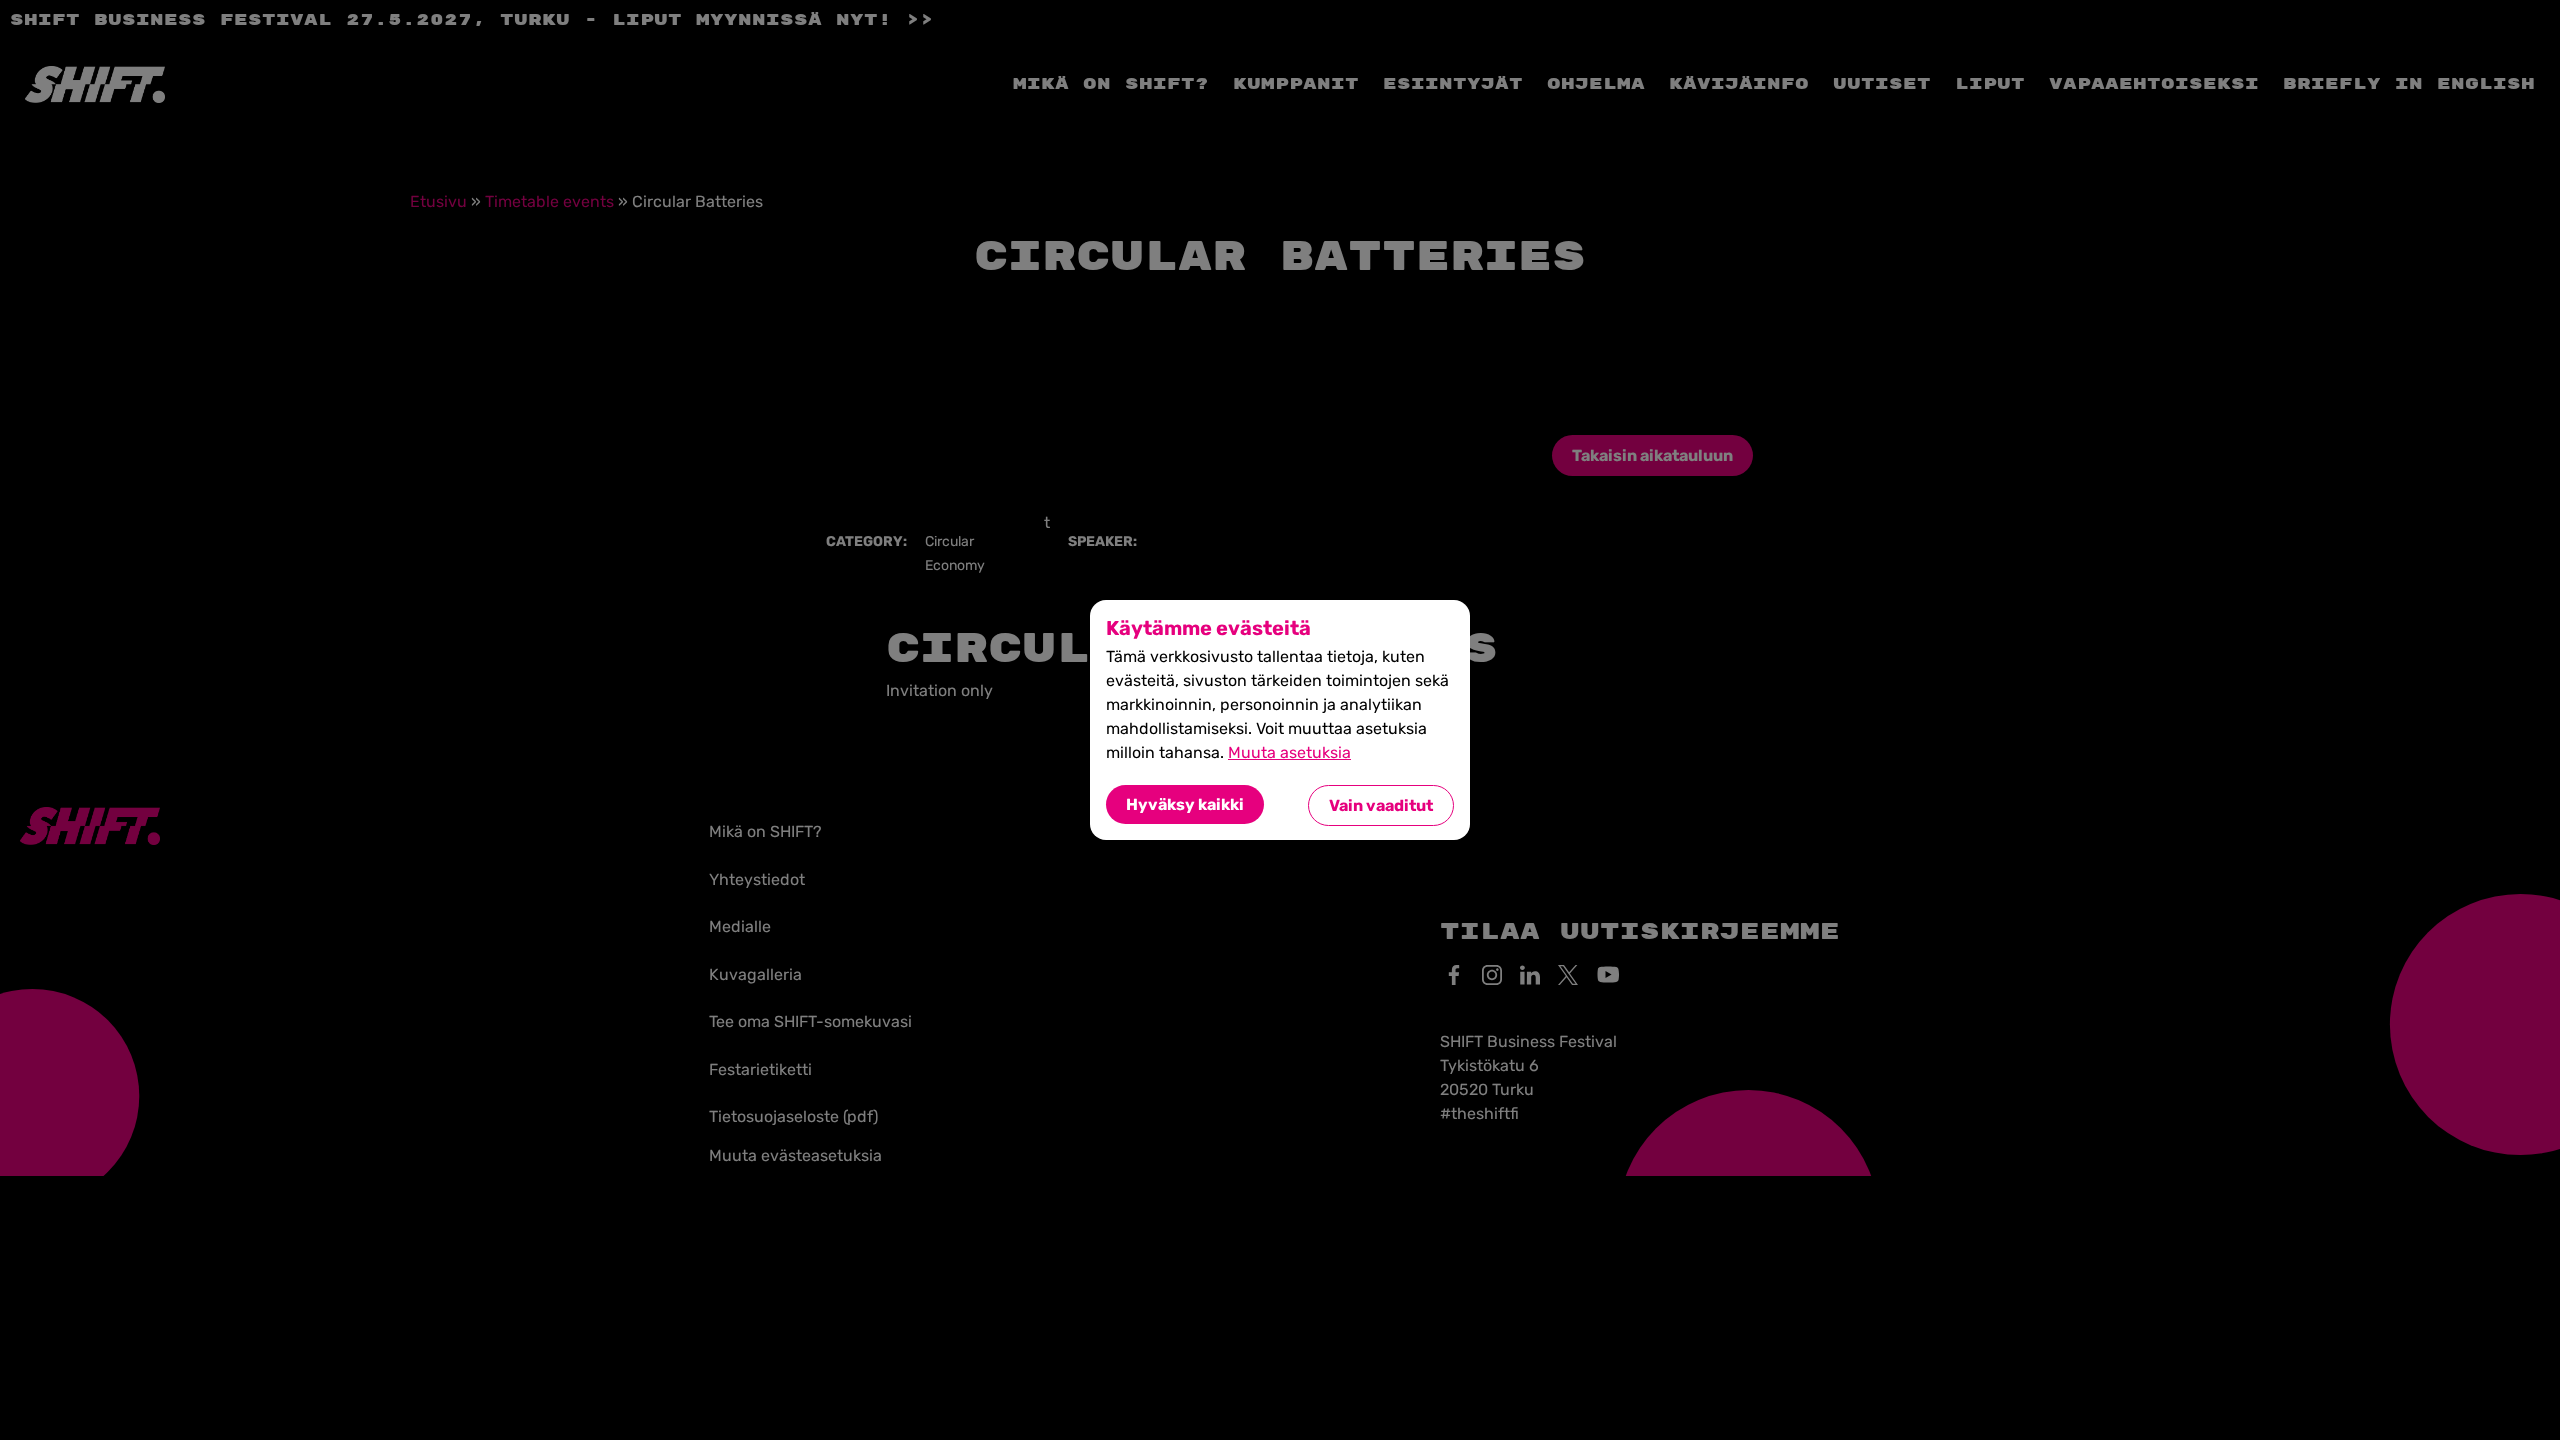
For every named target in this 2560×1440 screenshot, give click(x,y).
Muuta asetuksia (1289, 752)
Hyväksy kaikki (1185, 804)
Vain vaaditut (1381, 805)
